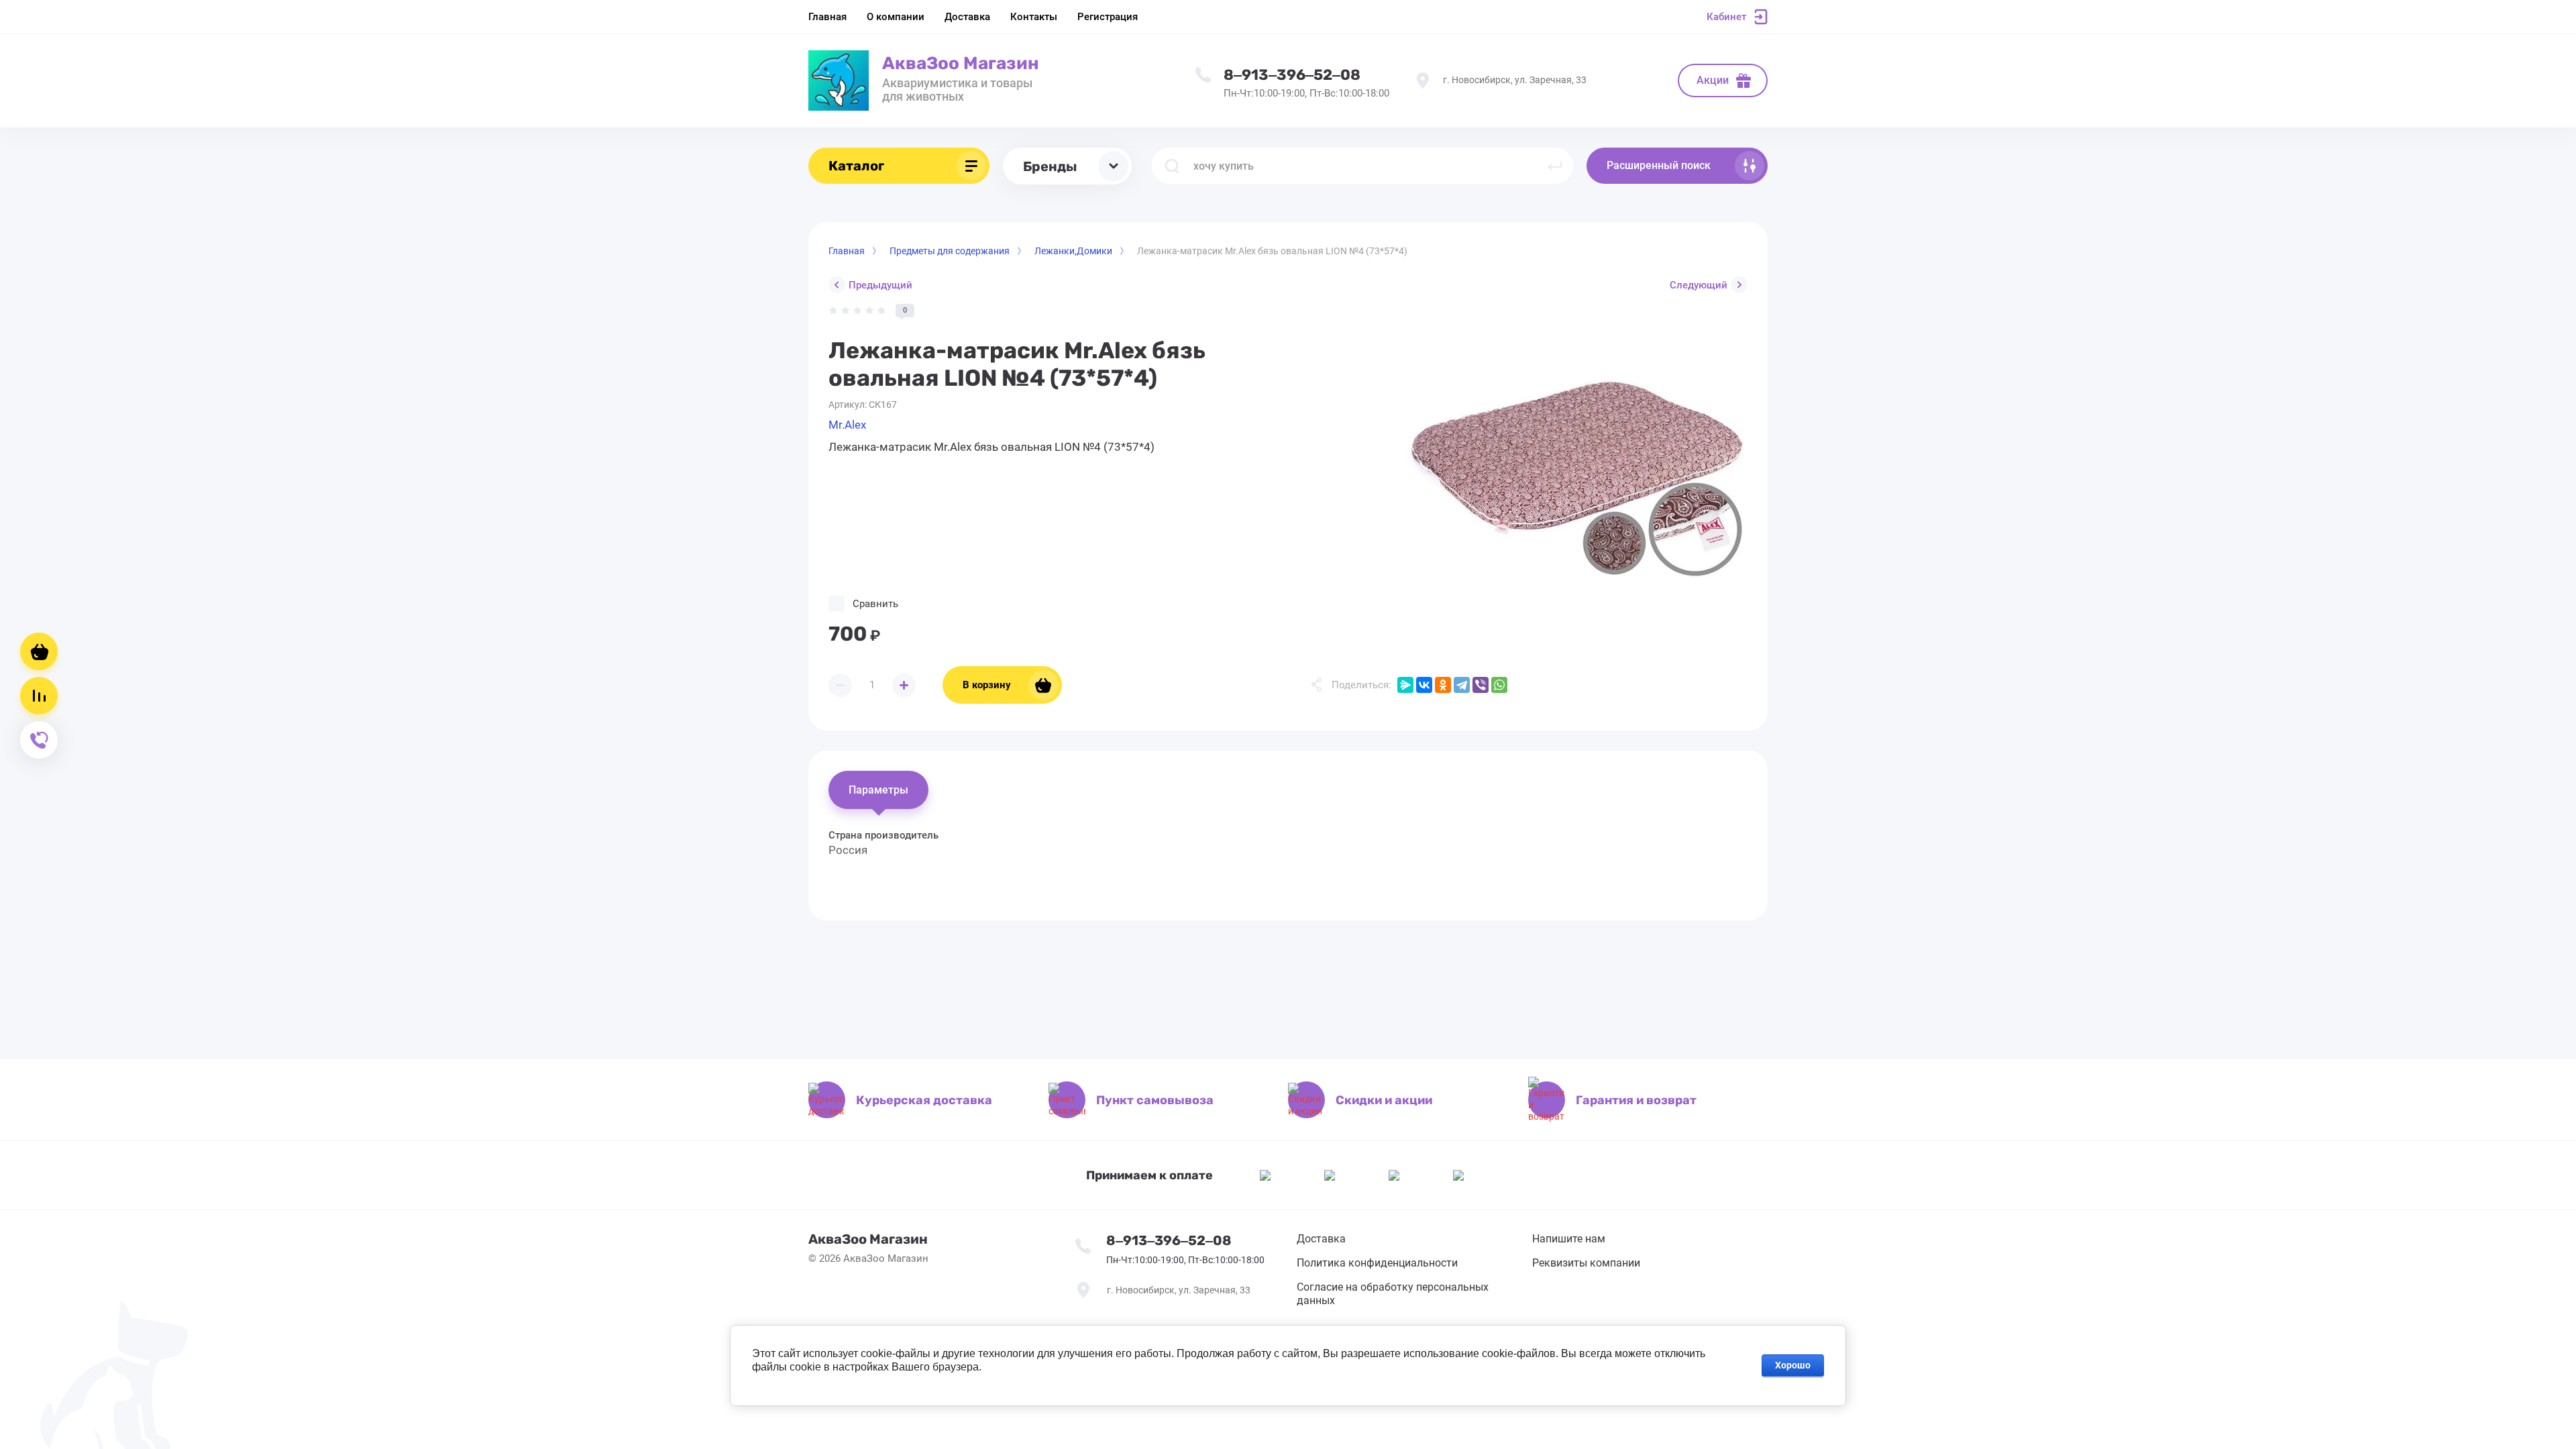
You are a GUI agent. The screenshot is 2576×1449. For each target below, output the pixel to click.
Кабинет (1726, 17)
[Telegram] (1462, 685)
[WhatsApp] (1499, 685)
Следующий (1699, 285)
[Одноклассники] (1443, 685)
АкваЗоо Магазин (961, 63)
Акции (1713, 80)
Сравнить (875, 604)
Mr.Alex (847, 425)
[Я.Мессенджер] (1405, 685)
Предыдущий (880, 285)
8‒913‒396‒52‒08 (1292, 75)
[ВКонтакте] (1424, 685)
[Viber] (1481, 685)
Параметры (878, 790)
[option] (1576, 475)
